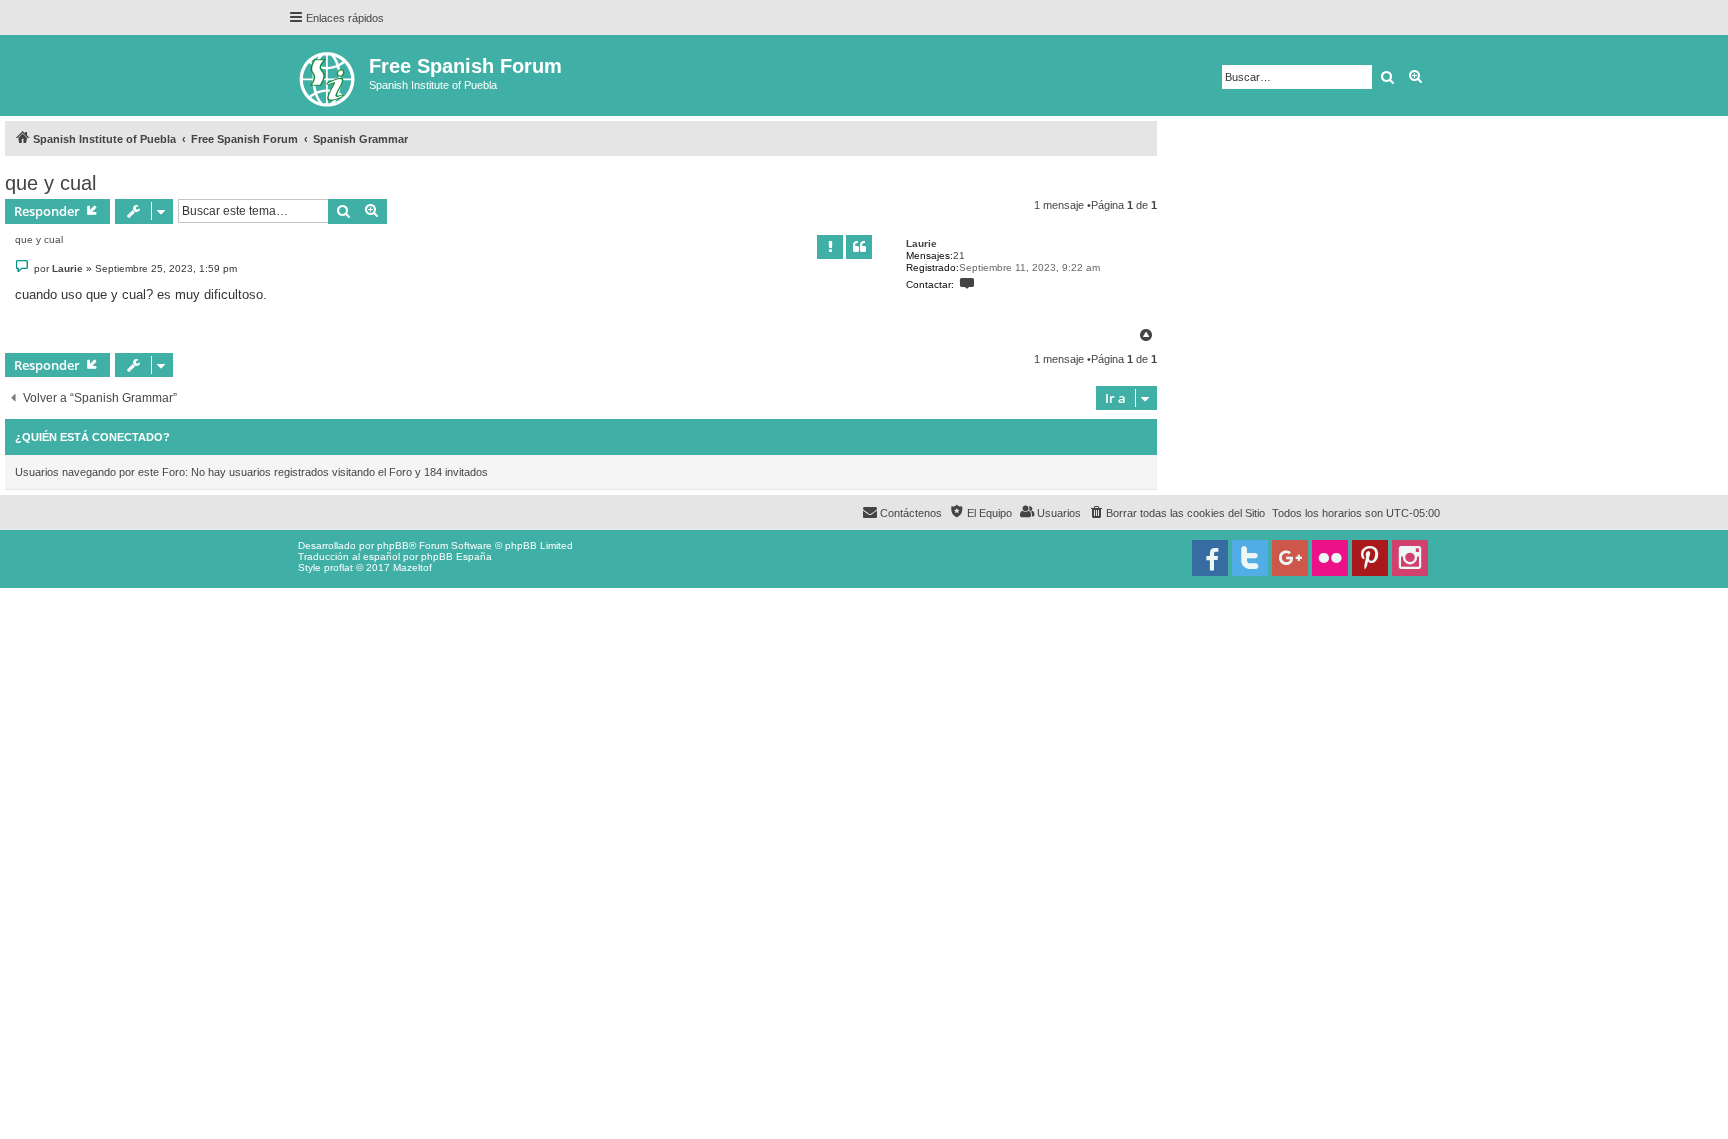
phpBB (393, 545)
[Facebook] (1210, 558)
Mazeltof (412, 567)
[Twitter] (1250, 558)
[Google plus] (1290, 558)
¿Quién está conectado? (92, 437)
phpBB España (456, 556)
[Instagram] (1410, 558)
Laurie (921, 243)
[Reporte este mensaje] (830, 247)
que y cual (50, 183)
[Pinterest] (1370, 558)
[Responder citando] (859, 247)
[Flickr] (1330, 558)
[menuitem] (1176, 513)
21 (959, 255)
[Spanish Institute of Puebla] (328, 75)
